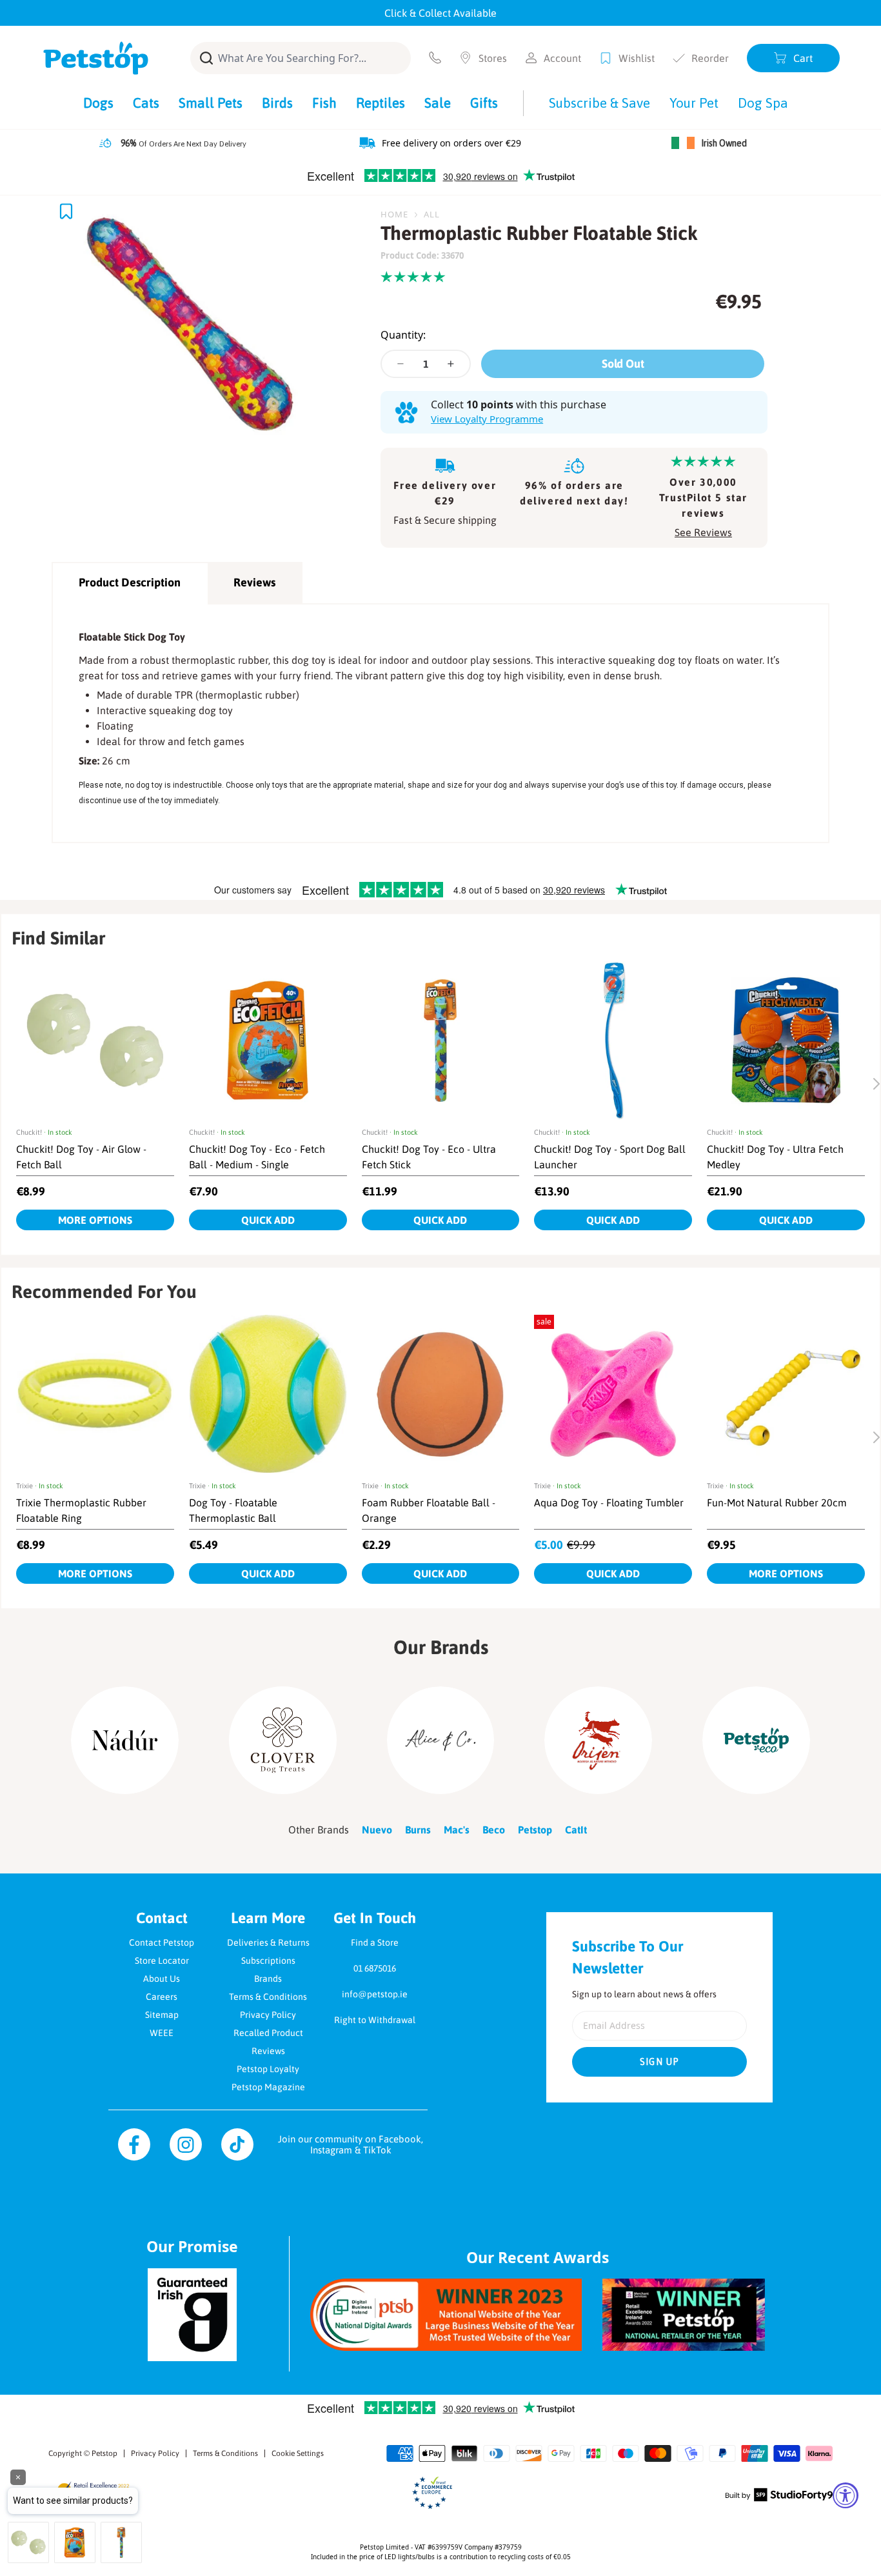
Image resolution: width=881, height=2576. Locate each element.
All (432, 214)
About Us (162, 1979)
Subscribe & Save (599, 103)
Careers (162, 1997)
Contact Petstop (162, 1942)
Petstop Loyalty (268, 2069)
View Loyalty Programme (487, 419)
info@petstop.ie (375, 1994)
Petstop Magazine (268, 2087)
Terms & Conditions (268, 1997)
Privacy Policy (268, 2015)
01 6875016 (375, 1968)
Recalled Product (268, 2033)
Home (394, 214)
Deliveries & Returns (268, 1942)
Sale (438, 103)
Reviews (254, 582)
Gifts (484, 103)
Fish (324, 103)
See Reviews (703, 532)
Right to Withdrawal (375, 2020)
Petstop (104, 2453)
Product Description (130, 582)
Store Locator (162, 1961)
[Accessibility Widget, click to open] (846, 2495)
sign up (660, 2062)
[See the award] (446, 2314)
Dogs (98, 103)
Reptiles (381, 103)
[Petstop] (96, 58)
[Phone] (435, 58)
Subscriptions (268, 1961)
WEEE (162, 2033)
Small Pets (211, 103)
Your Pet (694, 103)
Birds (277, 103)
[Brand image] (125, 1740)
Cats (146, 103)
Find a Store (375, 1942)
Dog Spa (763, 103)
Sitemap (162, 2015)
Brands (268, 1979)
